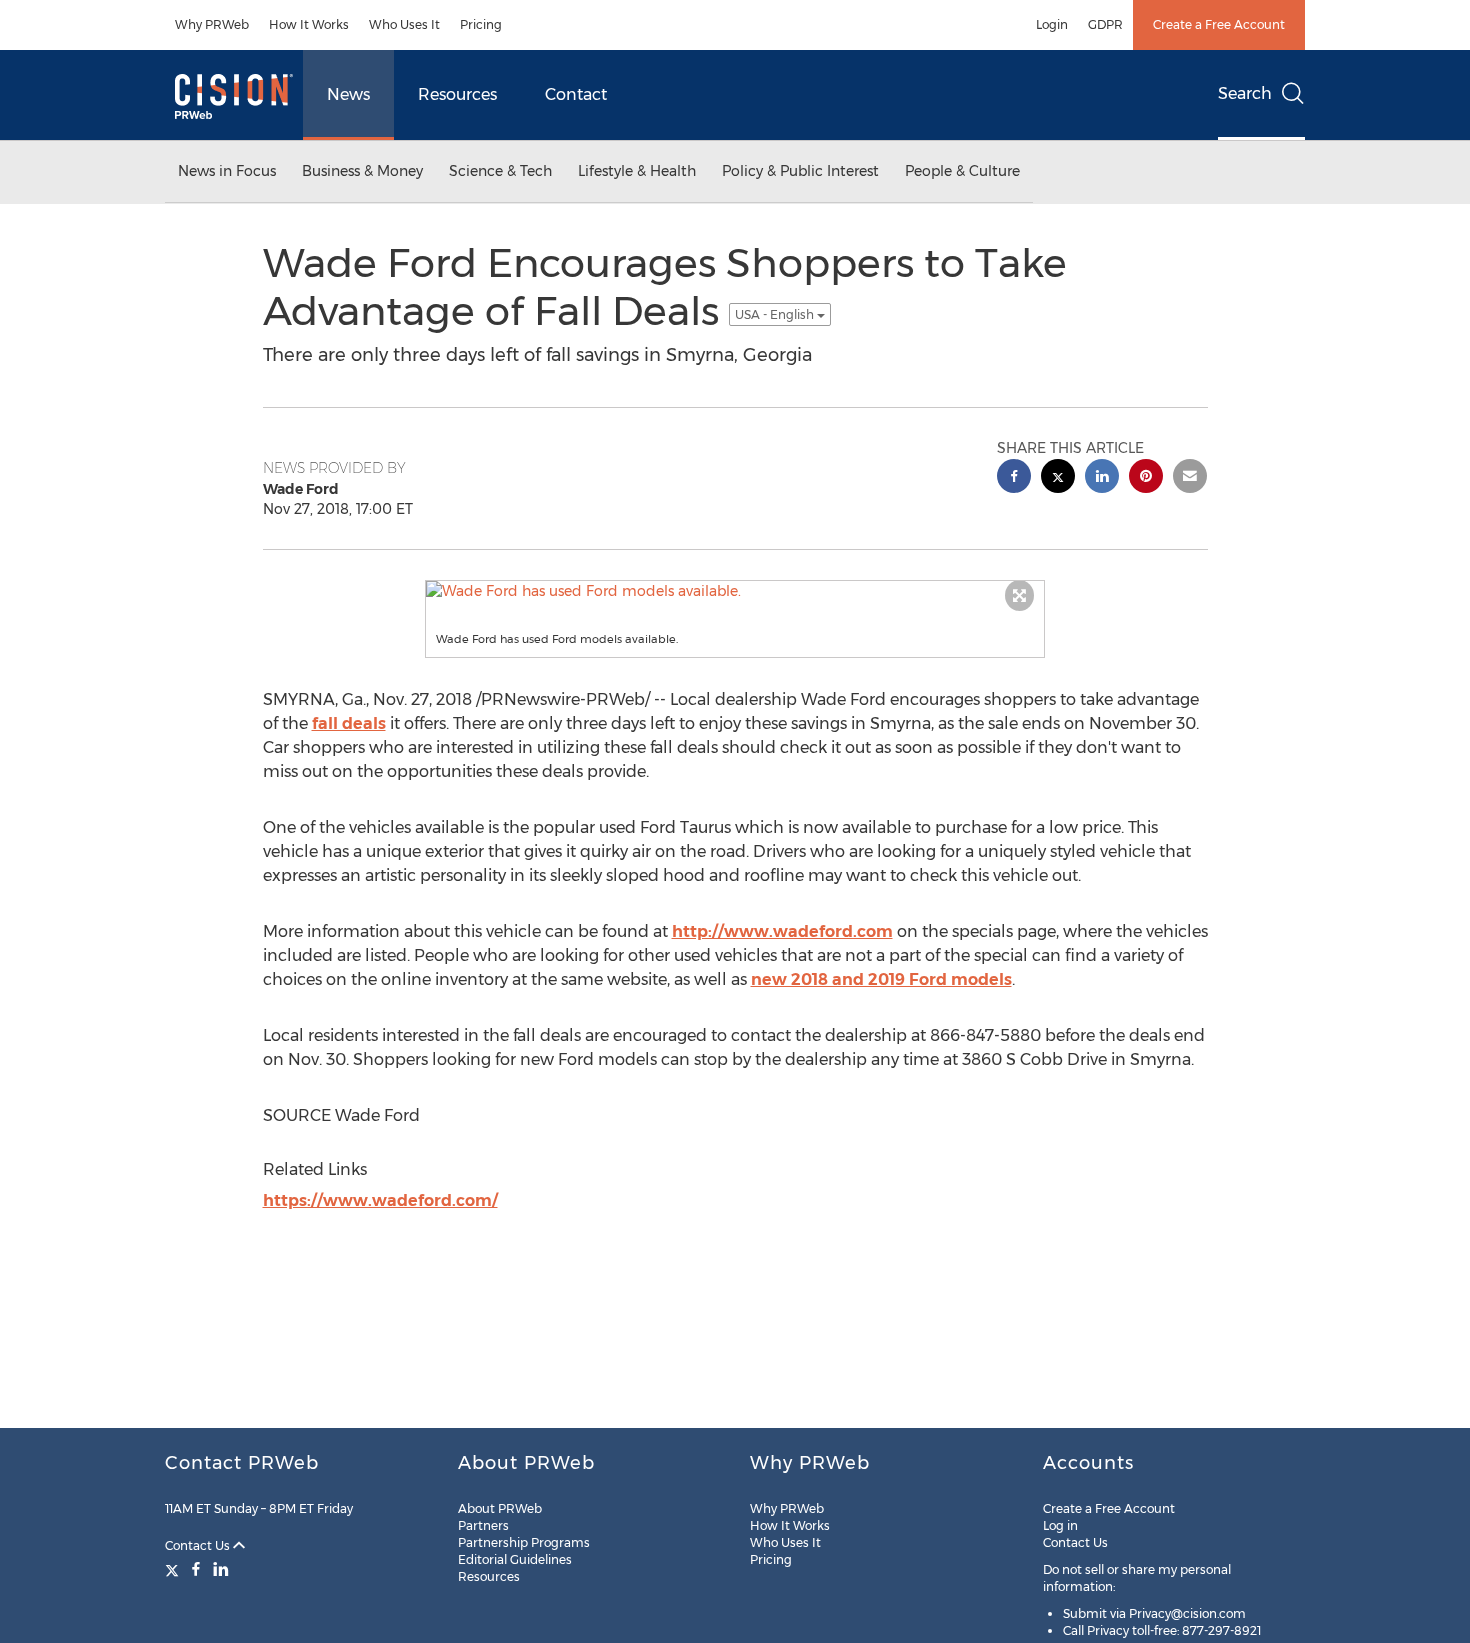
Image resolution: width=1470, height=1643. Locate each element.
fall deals (349, 723)
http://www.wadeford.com (782, 931)
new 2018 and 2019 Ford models (881, 979)
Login (1052, 24)
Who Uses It (404, 24)
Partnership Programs (524, 1542)
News (348, 94)
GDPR (1105, 24)
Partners (483, 1525)
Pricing (481, 24)
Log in (1060, 1525)
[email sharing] (1190, 478)
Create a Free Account (1219, 24)
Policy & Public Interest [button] (800, 171)
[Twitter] (174, 1569)
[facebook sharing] (1014, 478)
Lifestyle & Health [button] (637, 171)
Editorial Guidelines (515, 1559)
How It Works (309, 24)
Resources (457, 94)
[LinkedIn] (221, 1569)
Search (1245, 93)
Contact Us (199, 1545)
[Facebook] (196, 1569)
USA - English (776, 314)
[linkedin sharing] (1102, 478)
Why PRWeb (212, 24)
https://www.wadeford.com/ (380, 1200)
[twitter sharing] (1058, 478)
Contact (576, 94)
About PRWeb (500, 1508)
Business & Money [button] (362, 171)
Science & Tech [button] (500, 171)
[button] (735, 591)
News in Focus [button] (227, 171)
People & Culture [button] (962, 171)
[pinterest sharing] (1146, 478)
